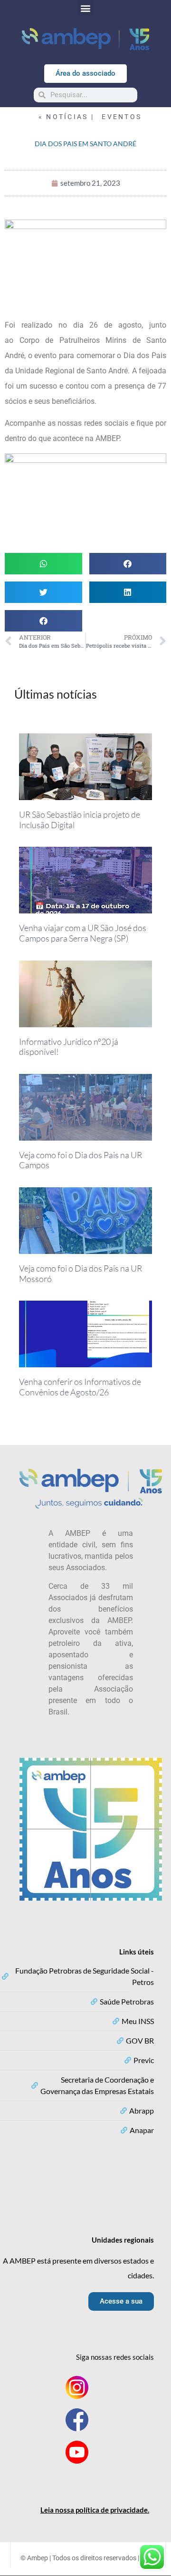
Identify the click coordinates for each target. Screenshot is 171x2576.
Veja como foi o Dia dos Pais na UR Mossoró (81, 1273)
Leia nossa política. (95, 2510)
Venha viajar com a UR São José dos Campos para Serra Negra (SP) (83, 933)
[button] (86, 8)
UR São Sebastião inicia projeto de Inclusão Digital (80, 820)
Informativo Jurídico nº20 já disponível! (69, 1047)
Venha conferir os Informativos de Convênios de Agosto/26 (80, 1387)
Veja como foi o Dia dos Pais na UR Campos (81, 1160)
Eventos (122, 117)
